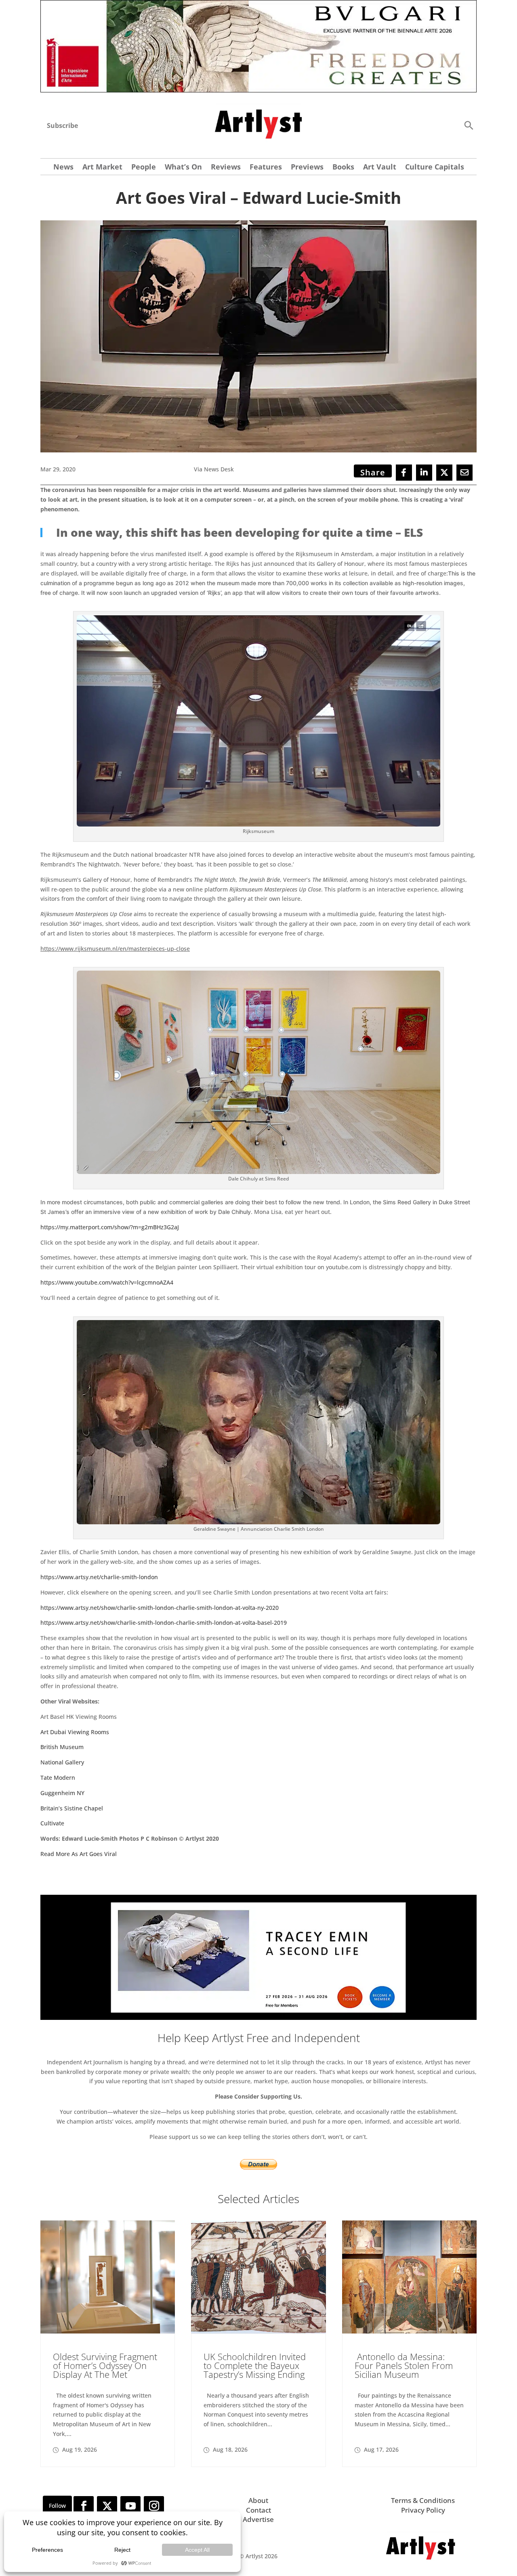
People (144, 168)
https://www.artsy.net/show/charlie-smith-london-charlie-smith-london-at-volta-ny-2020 (160, 1608)
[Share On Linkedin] (424, 473)
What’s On (183, 168)
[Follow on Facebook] (84, 2506)
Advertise (258, 2519)
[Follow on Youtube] (130, 2506)
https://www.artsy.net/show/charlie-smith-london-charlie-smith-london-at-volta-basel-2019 (164, 1623)
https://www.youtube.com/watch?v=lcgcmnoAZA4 (107, 1282)
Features (266, 168)
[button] (469, 125)
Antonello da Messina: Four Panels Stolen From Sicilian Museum (404, 2365)
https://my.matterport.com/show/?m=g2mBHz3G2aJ (110, 1227)
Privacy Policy (423, 2510)
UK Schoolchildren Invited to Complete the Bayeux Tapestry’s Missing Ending (255, 2365)
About (258, 2500)
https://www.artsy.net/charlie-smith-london (99, 1577)
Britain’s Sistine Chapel (72, 1808)
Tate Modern (58, 1778)
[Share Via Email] (464, 473)
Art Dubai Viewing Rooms (75, 1732)
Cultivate (52, 1823)
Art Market (102, 168)
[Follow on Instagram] (154, 2506)
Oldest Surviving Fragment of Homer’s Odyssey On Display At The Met (105, 2365)
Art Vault (380, 168)
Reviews (226, 168)
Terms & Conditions (423, 2500)
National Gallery (62, 1762)
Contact (258, 2510)
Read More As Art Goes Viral (79, 1854)
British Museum (62, 1747)
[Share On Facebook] (404, 473)
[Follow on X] (107, 2506)
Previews (307, 168)
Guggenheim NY (62, 1793)
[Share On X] (444, 473)
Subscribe (62, 126)
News (63, 168)
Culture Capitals (435, 168)
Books (343, 168)
